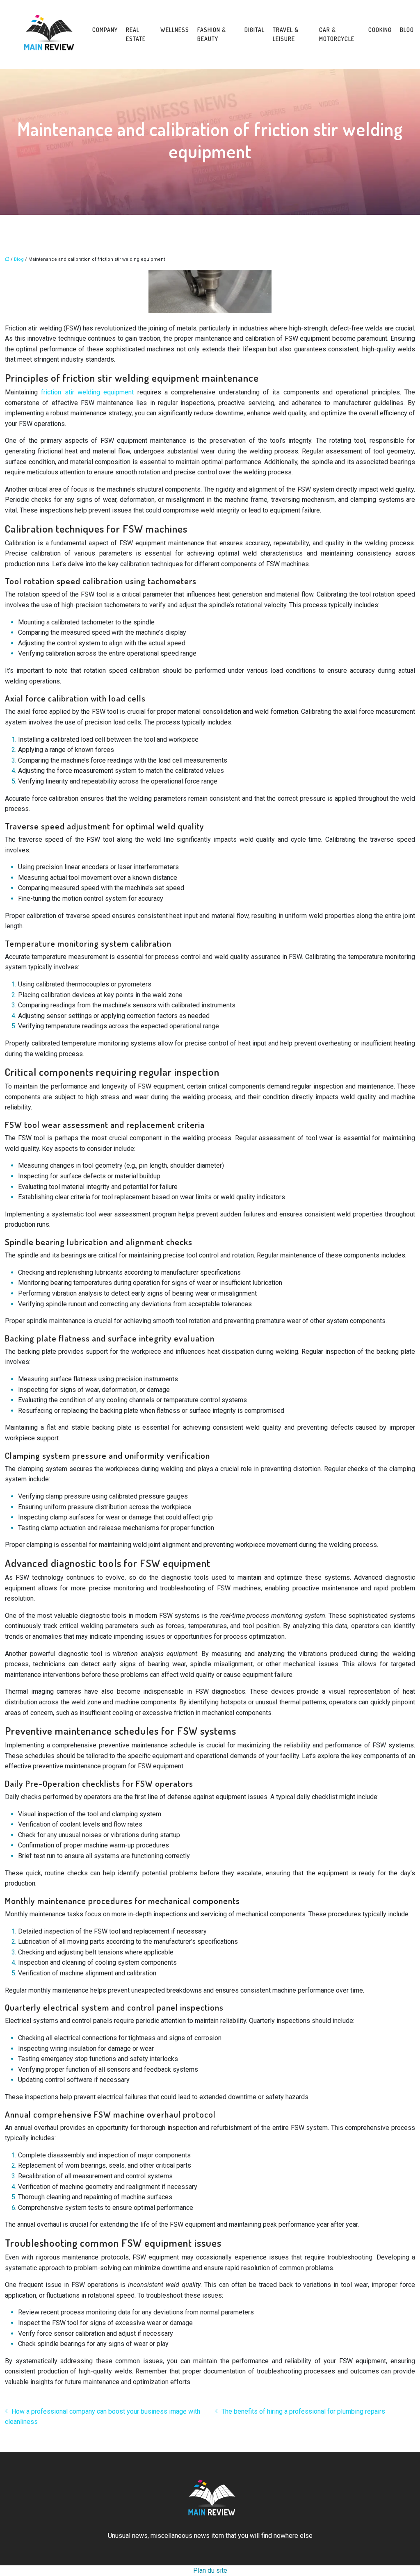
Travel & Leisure (286, 34)
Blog (407, 30)
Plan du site (210, 2570)
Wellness (175, 30)
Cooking (380, 30)
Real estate (136, 34)
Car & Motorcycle (337, 34)
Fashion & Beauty (212, 34)
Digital (255, 30)
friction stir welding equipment (87, 392)
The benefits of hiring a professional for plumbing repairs (303, 2411)
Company (105, 30)
